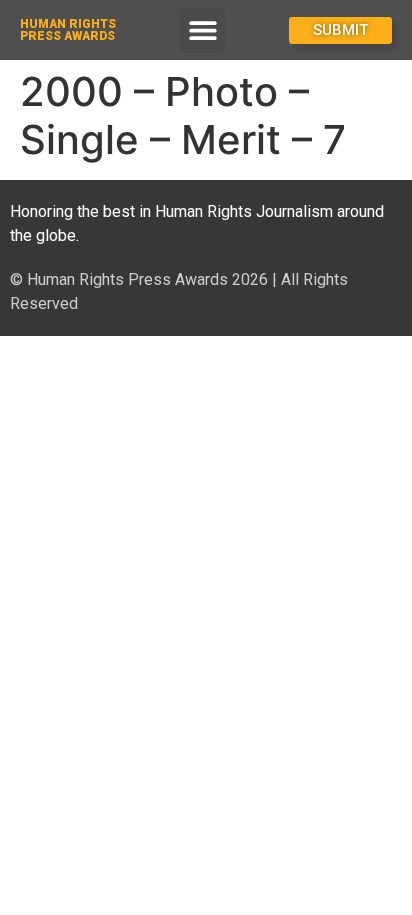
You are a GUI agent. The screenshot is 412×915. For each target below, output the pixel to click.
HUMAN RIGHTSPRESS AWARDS (68, 30)
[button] (202, 30)
